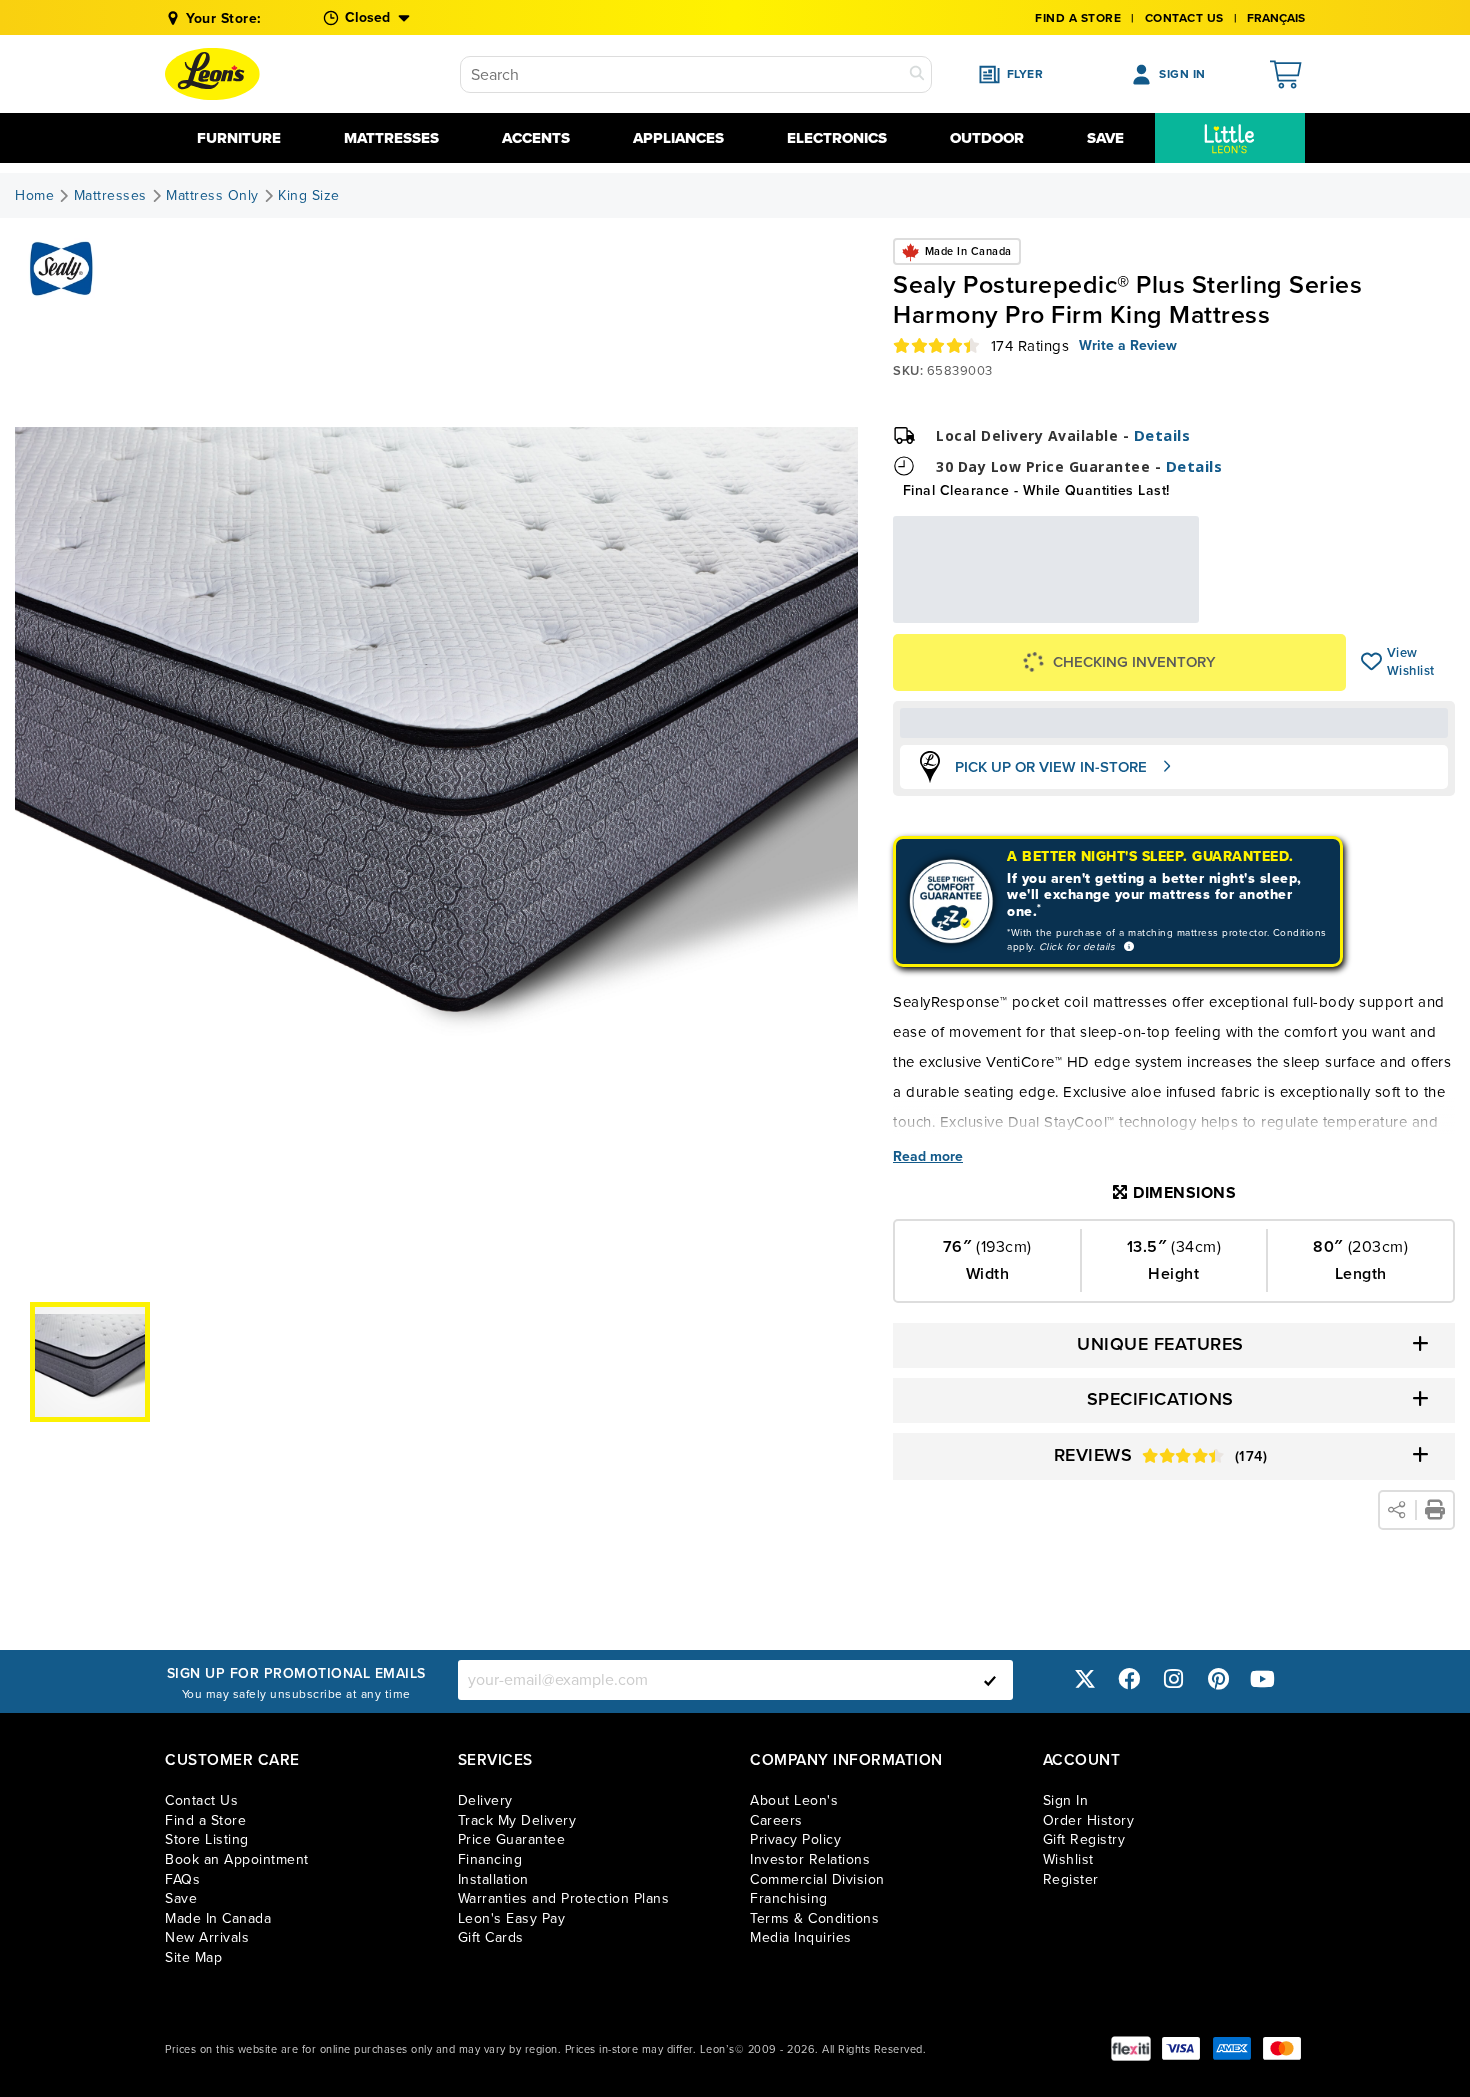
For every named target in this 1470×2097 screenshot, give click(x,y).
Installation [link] (493, 1879)
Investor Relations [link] (810, 1859)
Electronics (837, 138)
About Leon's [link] (794, 1800)
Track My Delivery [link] (517, 1820)
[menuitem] (1230, 138)
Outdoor (987, 138)
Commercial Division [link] (817, 1879)
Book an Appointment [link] (237, 1859)
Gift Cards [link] (491, 1937)
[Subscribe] (990, 1680)
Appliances (678, 138)
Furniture (239, 138)
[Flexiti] (1131, 2048)
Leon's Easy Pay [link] (512, 1918)
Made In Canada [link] (218, 1918)
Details (1162, 435)
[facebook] (1129, 1679)
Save (1105, 138)
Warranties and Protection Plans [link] (564, 1898)
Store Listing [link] (207, 1839)
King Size (309, 196)
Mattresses (391, 138)
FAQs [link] (182, 1879)
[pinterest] (1218, 1679)
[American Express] (1232, 2048)
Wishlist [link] (1068, 1859)
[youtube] (1263, 1679)
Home (34, 196)
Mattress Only (212, 196)
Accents (536, 138)
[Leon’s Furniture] (212, 74)
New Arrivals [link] (207, 1937)
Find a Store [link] (205, 1820)
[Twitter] (1085, 1679)
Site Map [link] (193, 1957)
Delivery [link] (485, 1800)
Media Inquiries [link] (801, 1937)
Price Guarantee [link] (512, 1839)
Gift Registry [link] (1084, 1839)
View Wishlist (1371, 662)
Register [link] (1071, 1879)
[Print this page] (1435, 1510)
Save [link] (181, 1898)
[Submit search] (917, 74)
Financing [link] (490, 1859)
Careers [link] (776, 1820)
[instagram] (1174, 1679)
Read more (928, 1157)
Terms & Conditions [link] (814, 1918)
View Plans (1138, 615)
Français (1276, 18)
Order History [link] (1089, 1820)
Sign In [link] (1066, 1800)
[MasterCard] (1282, 2048)
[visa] (1181, 2048)
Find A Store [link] (1078, 18)
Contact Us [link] (1184, 18)
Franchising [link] (789, 1898)
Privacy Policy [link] (795, 1839)
